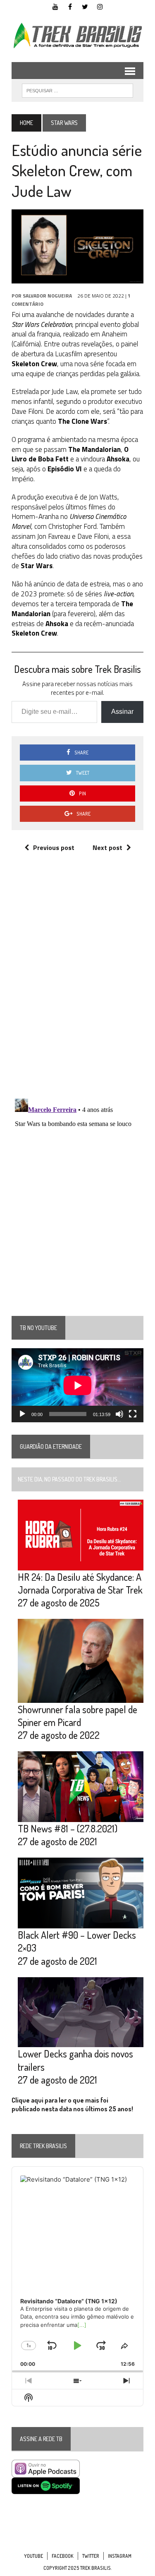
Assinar (122, 712)
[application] (77, 1385)
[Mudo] (119, 1414)
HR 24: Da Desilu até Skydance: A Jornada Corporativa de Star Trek (80, 1583)
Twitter (91, 2556)
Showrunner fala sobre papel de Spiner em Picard (77, 1716)
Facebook (63, 2556)
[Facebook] (70, 6)
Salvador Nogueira (47, 296)
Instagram (120, 2556)
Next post (107, 847)
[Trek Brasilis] (77, 36)
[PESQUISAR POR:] (77, 90)
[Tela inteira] (133, 1414)
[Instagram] (100, 6)
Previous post (54, 847)
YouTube (33, 2556)
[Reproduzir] (22, 1414)
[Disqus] (77, 984)
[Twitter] (85, 6)
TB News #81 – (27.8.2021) (68, 1828)
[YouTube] (55, 6)
